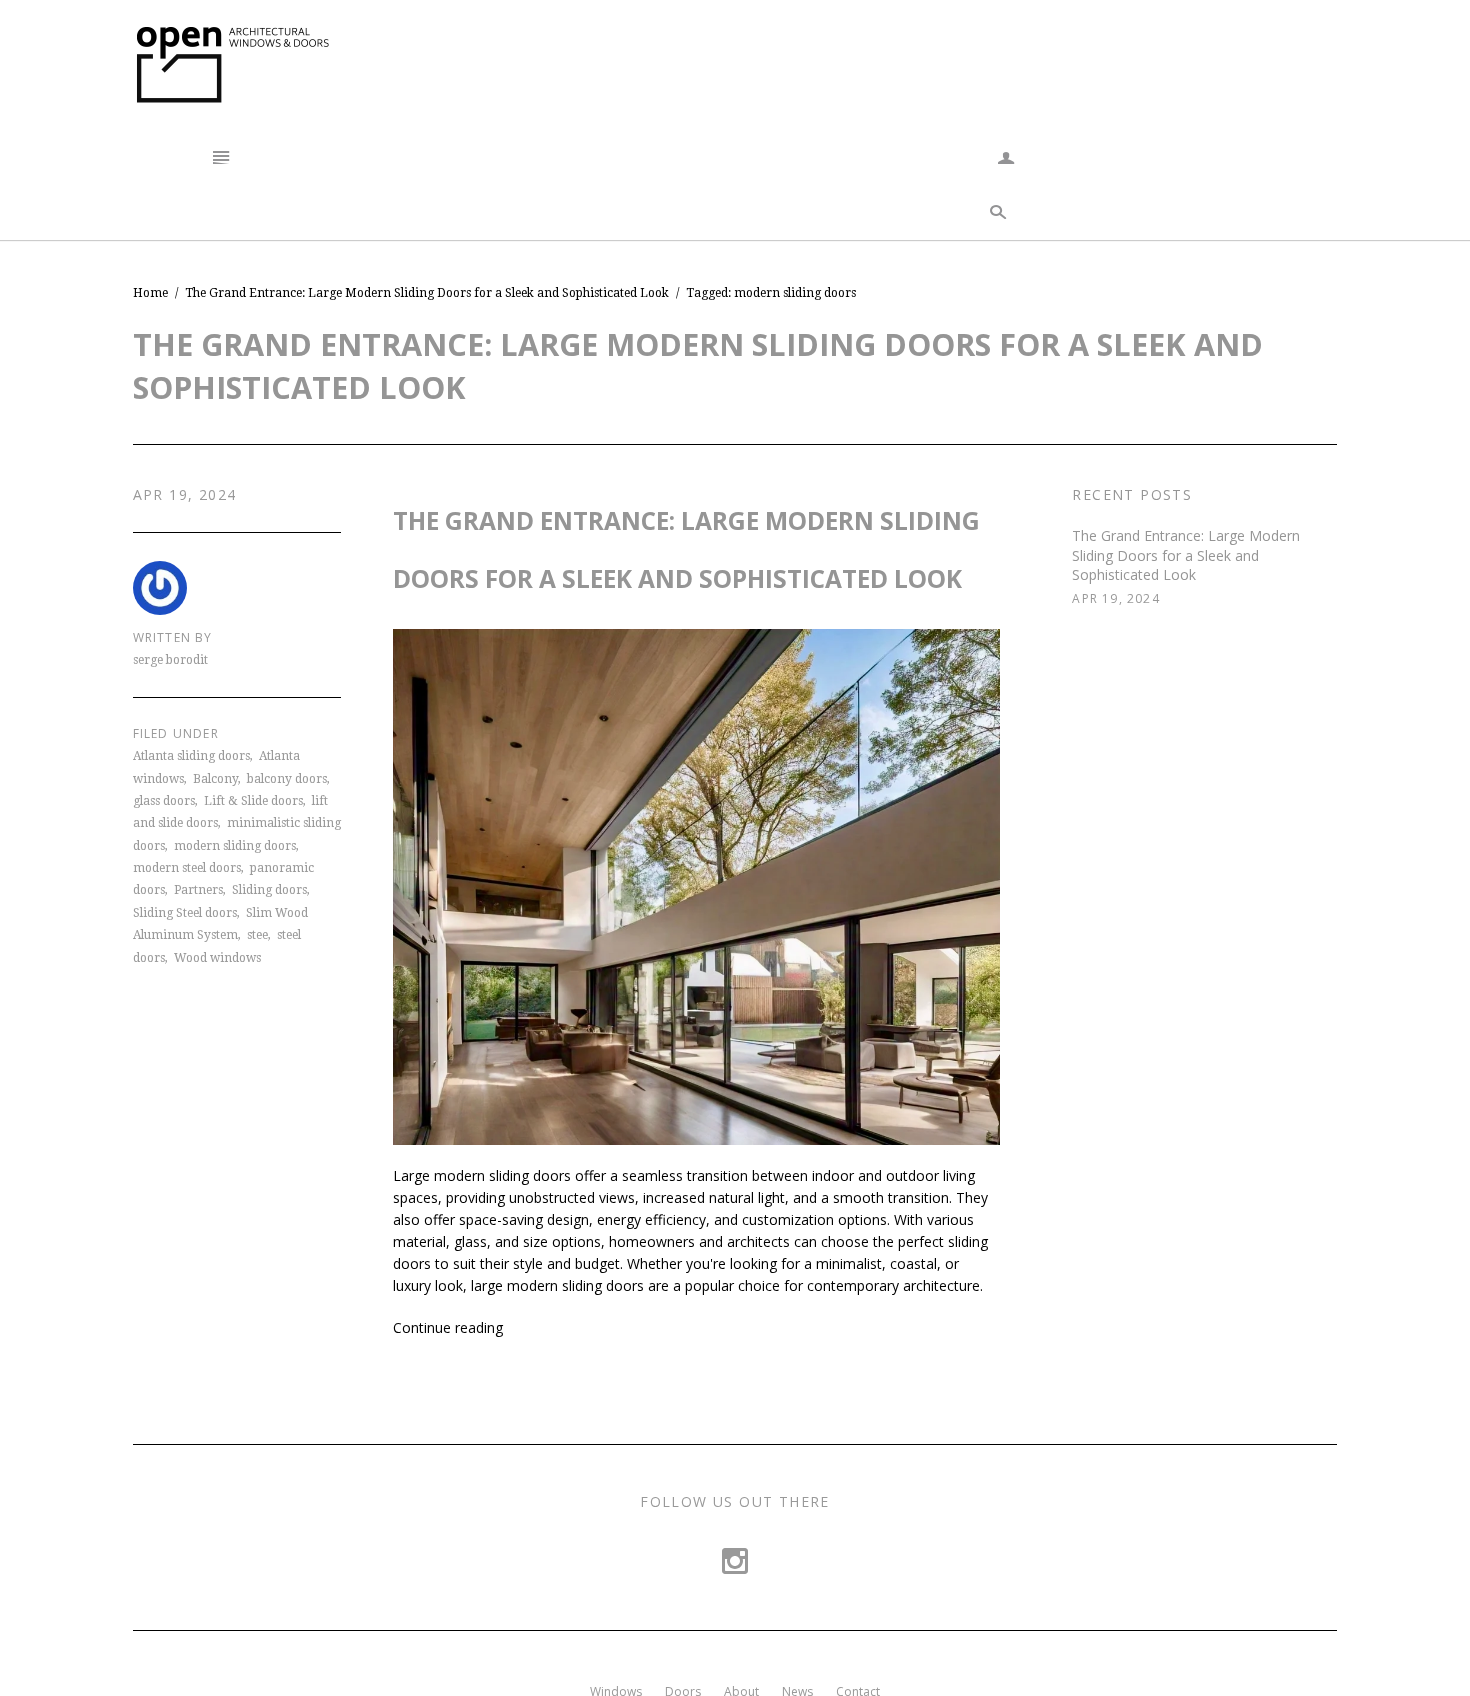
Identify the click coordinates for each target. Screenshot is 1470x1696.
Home (150, 293)
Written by (173, 638)
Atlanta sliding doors (191, 756)
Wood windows (217, 958)
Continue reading (448, 1327)
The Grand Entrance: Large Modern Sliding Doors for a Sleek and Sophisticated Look (1186, 555)
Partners (198, 890)
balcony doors (287, 779)
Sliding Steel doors (185, 913)
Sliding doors (269, 890)
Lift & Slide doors (253, 801)
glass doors (164, 801)
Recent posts (1132, 494)
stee (257, 935)
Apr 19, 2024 (185, 494)
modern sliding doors (235, 846)
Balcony (215, 779)
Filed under (176, 734)
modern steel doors (187, 868)
